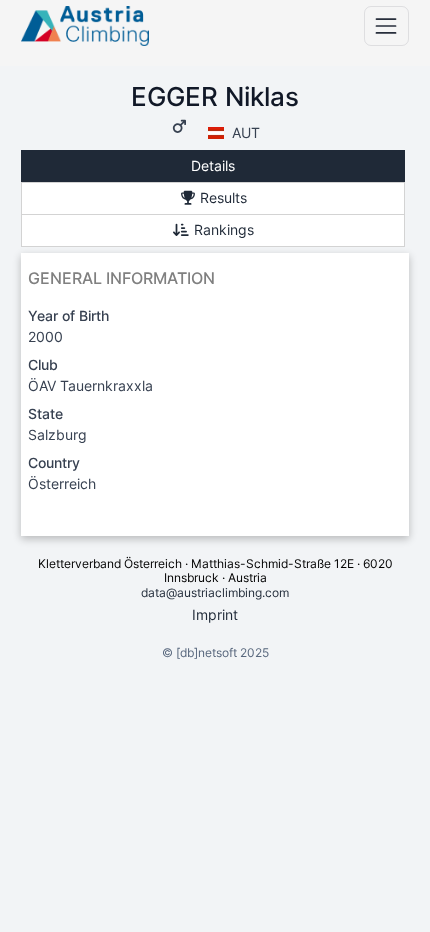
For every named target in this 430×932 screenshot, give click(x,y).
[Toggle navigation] (386, 25)
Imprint (215, 614)
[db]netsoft (206, 652)
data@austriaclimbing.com (215, 592)
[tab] (213, 166)
